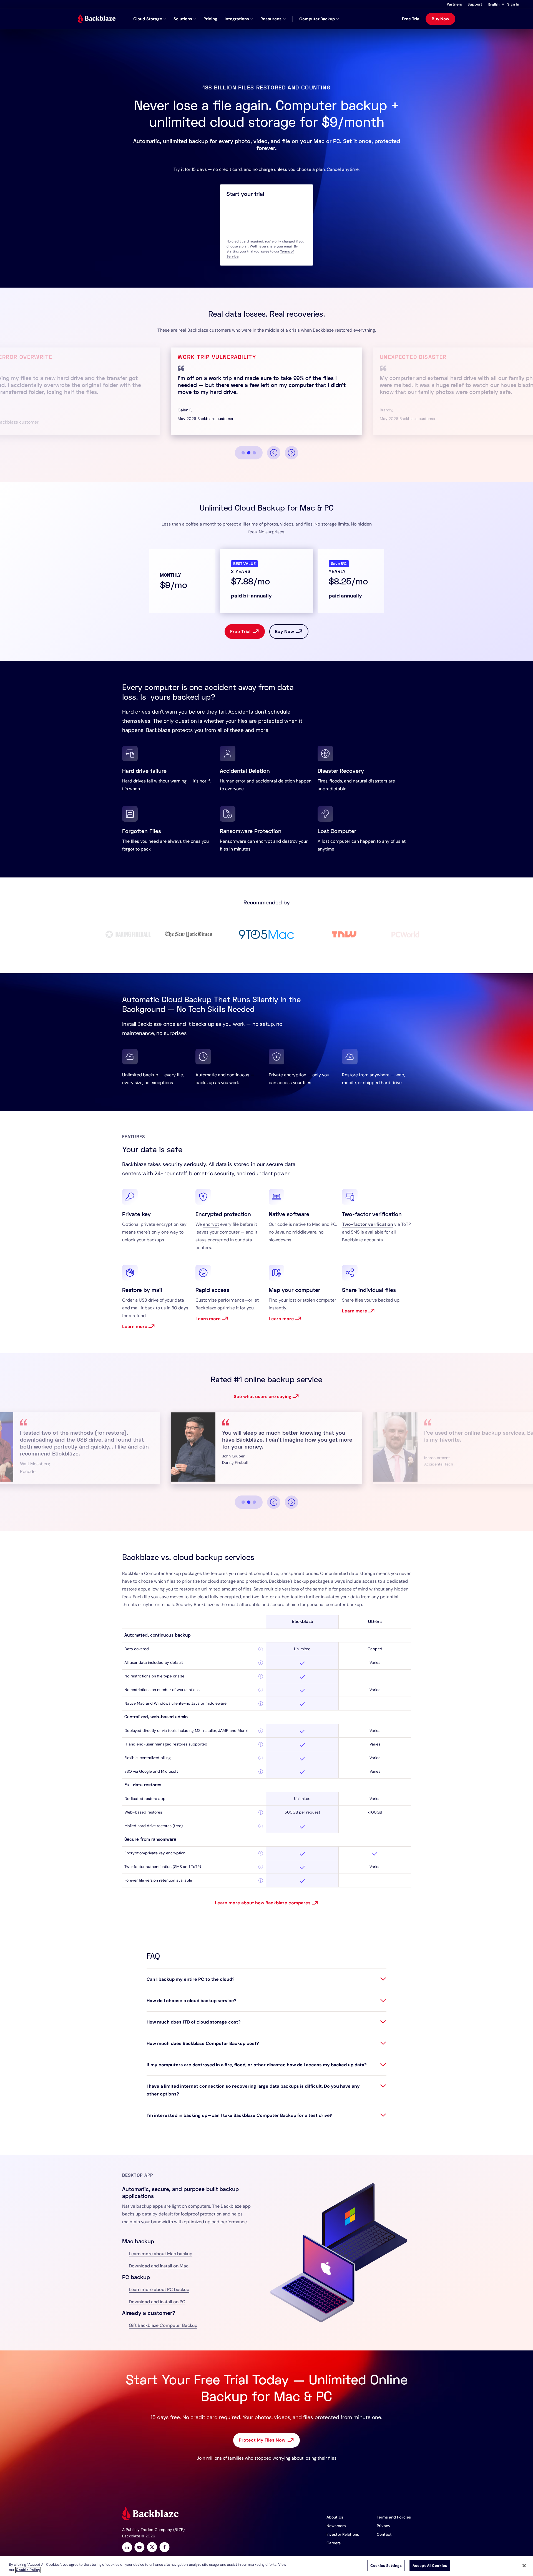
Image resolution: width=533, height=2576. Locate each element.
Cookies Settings (386, 2566)
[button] (496, 4)
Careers (334, 2543)
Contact (384, 2534)
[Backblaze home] (97, 19)
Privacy (384, 2526)
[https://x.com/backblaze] (152, 2548)
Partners (454, 4)
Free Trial (411, 19)
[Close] (524, 2565)
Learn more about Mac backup (161, 2254)
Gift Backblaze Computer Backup (163, 2325)
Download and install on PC (157, 2302)
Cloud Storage (148, 19)
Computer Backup (317, 19)
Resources (271, 19)
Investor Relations (343, 2534)
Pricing (210, 19)
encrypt (211, 1224)
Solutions (183, 19)
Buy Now (440, 19)
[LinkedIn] (127, 2548)
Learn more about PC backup (159, 2289)
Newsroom (336, 2526)
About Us (335, 2517)
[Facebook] (164, 2548)
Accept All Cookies (430, 2566)
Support (475, 4)
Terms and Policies (394, 2517)
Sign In (513, 4)
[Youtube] (139, 2548)
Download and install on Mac (159, 2266)
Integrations (237, 19)
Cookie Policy (28, 2570)
